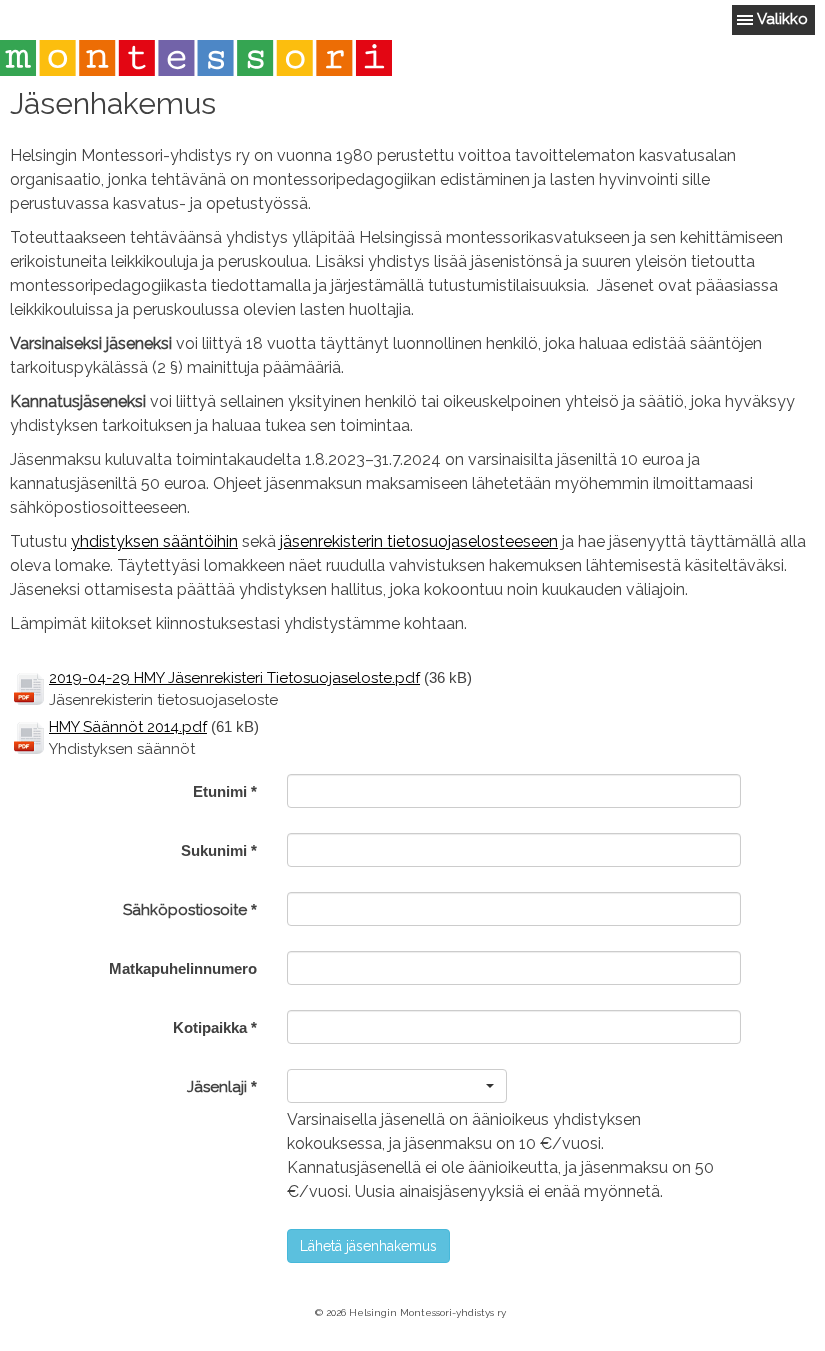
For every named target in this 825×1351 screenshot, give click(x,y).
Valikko (782, 19)
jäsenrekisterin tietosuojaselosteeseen (419, 541)
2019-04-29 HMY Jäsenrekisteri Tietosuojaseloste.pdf (234, 678)
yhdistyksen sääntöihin (154, 541)
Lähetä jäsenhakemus (368, 1246)
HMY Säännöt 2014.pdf (128, 727)
